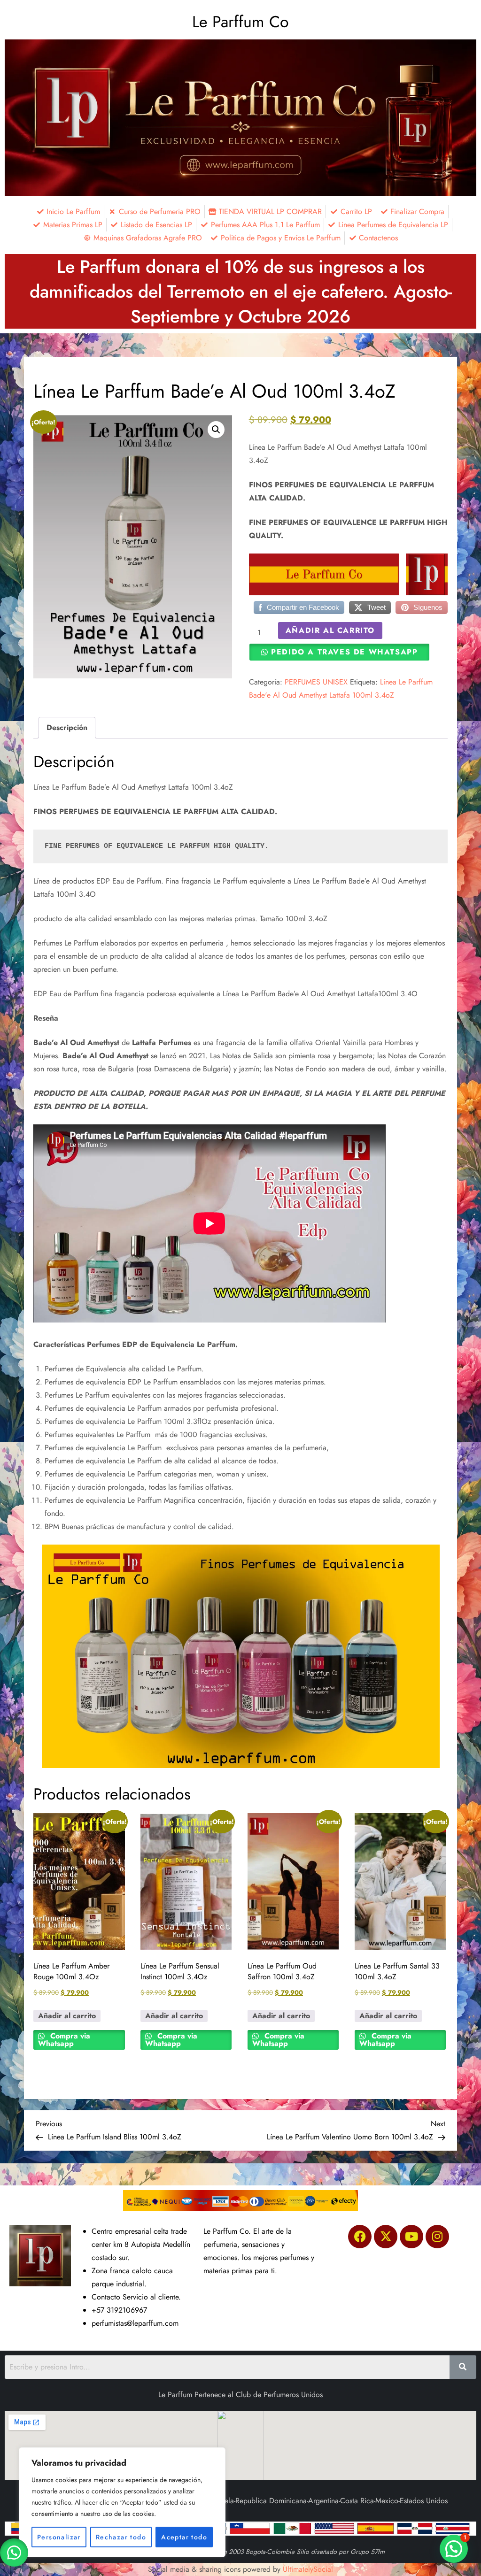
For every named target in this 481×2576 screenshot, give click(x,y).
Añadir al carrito (330, 630)
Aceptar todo (184, 2537)
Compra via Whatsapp (64, 2040)
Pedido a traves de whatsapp (344, 652)
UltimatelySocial (308, 2569)
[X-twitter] (386, 2237)
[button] (216, 430)
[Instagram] (437, 2237)
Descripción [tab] (67, 727)
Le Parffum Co (240, 22)
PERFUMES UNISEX (316, 682)
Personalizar (59, 2537)
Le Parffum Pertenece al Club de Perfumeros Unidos (240, 2395)
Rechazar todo (121, 2537)
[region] (122, 2502)
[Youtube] (411, 2237)
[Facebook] (360, 2237)
